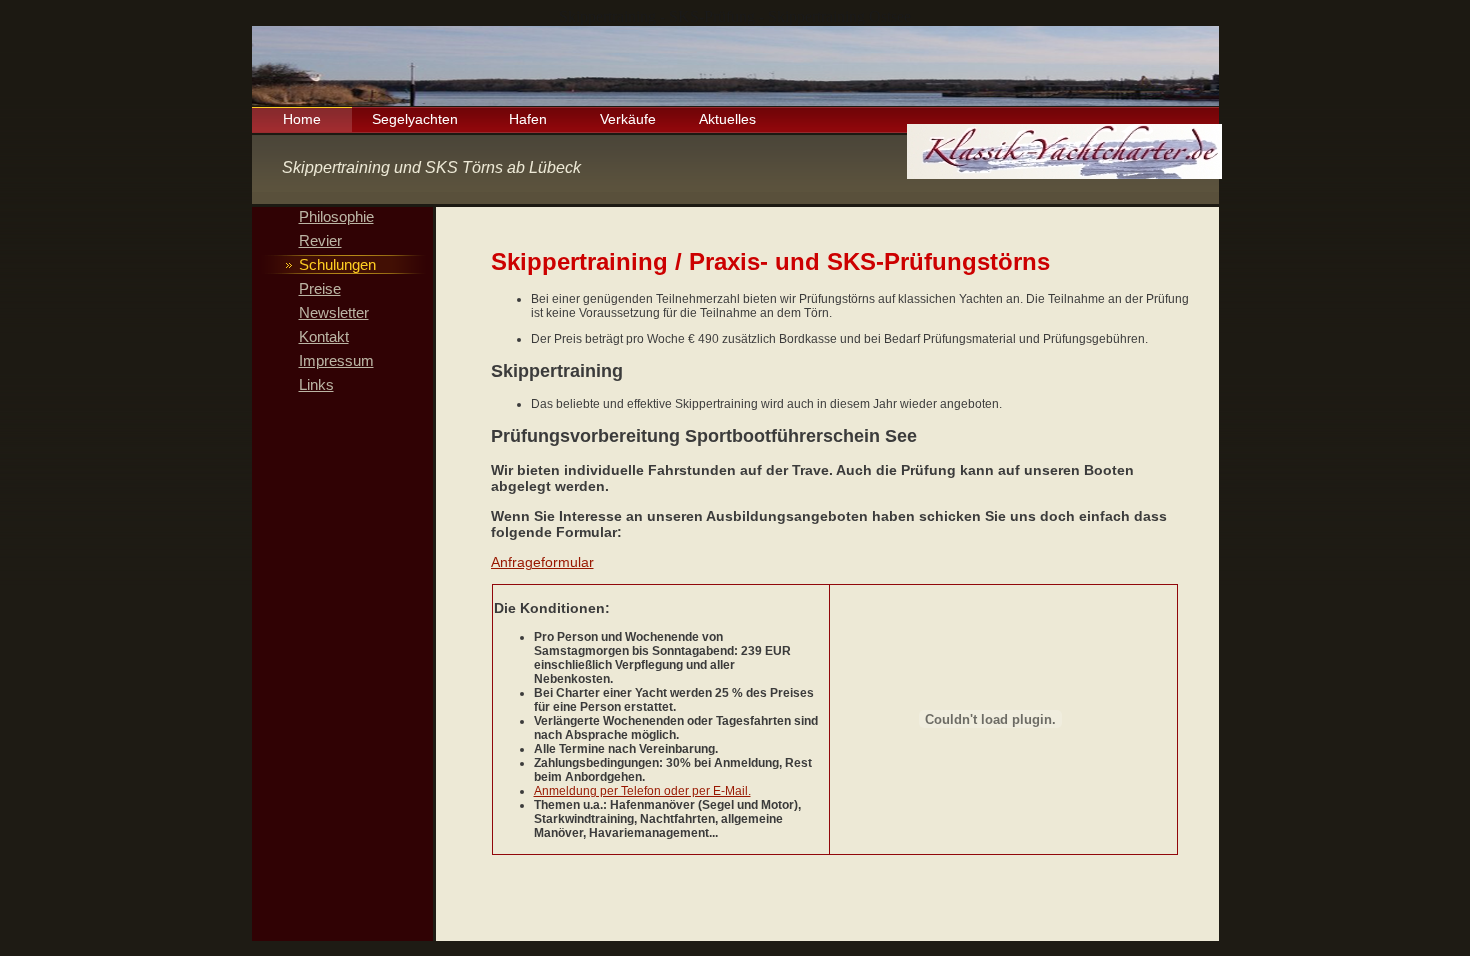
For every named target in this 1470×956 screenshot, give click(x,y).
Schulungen (337, 264)
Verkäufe (628, 119)
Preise (320, 288)
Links (316, 384)
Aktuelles (727, 119)
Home (302, 119)
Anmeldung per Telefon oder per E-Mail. (642, 791)
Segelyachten (415, 119)
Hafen (528, 119)
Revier (320, 240)
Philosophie (336, 216)
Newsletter (334, 312)
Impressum (336, 360)
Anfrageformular (542, 562)
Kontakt (324, 336)
